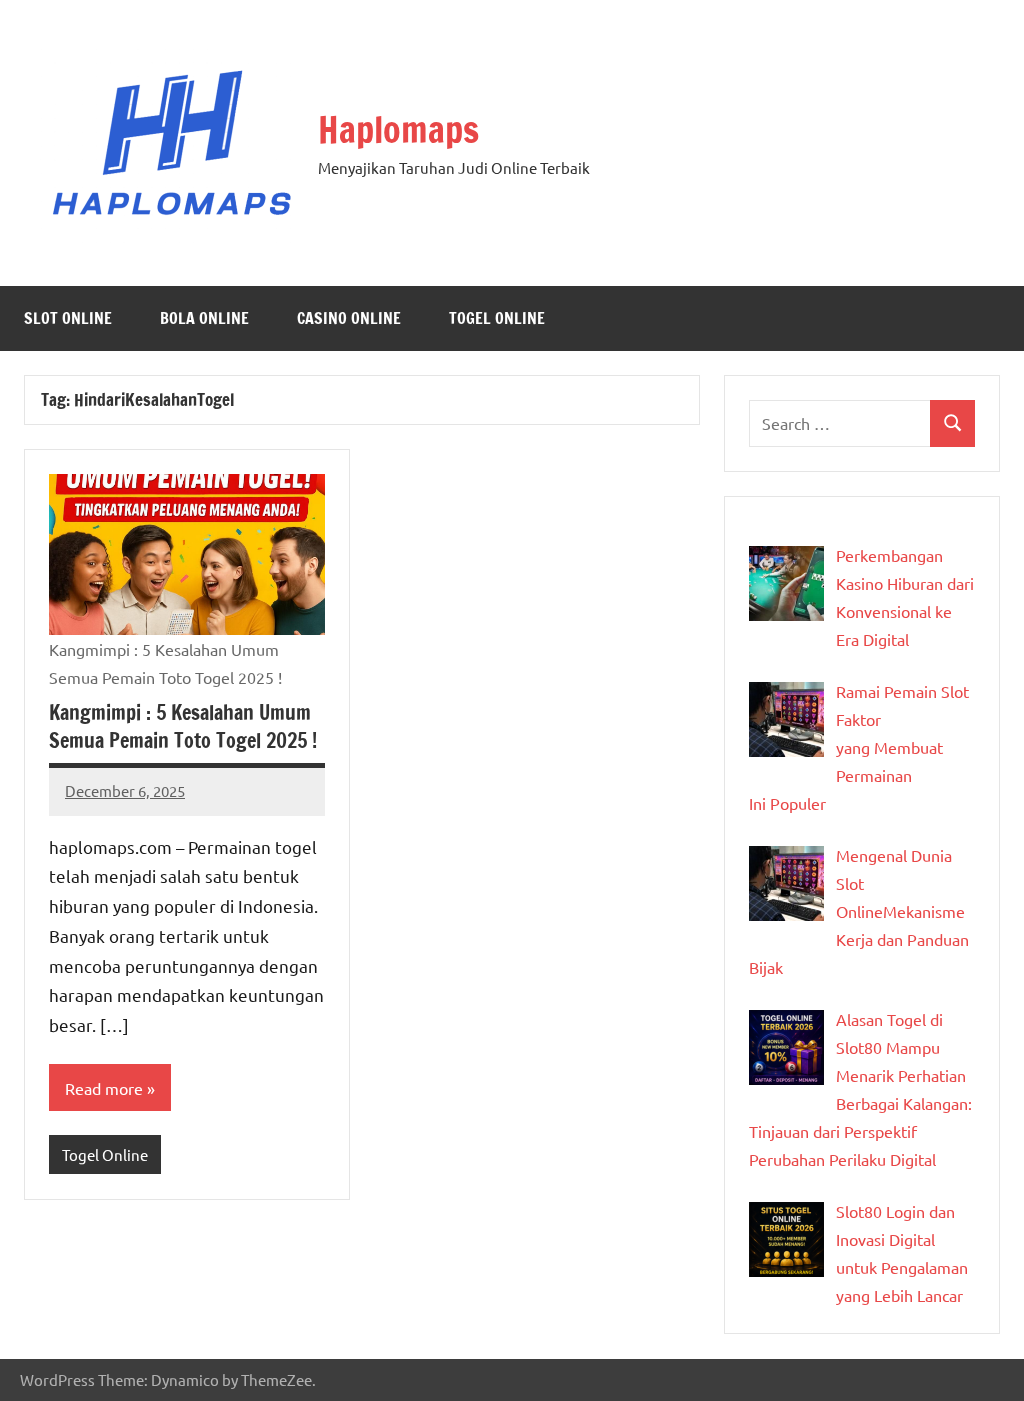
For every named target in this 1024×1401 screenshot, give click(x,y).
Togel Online (497, 318)
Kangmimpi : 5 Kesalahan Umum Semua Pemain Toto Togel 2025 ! (183, 726)
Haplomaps (398, 129)
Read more (104, 1088)
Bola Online (204, 318)
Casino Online (349, 318)
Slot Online (68, 318)
